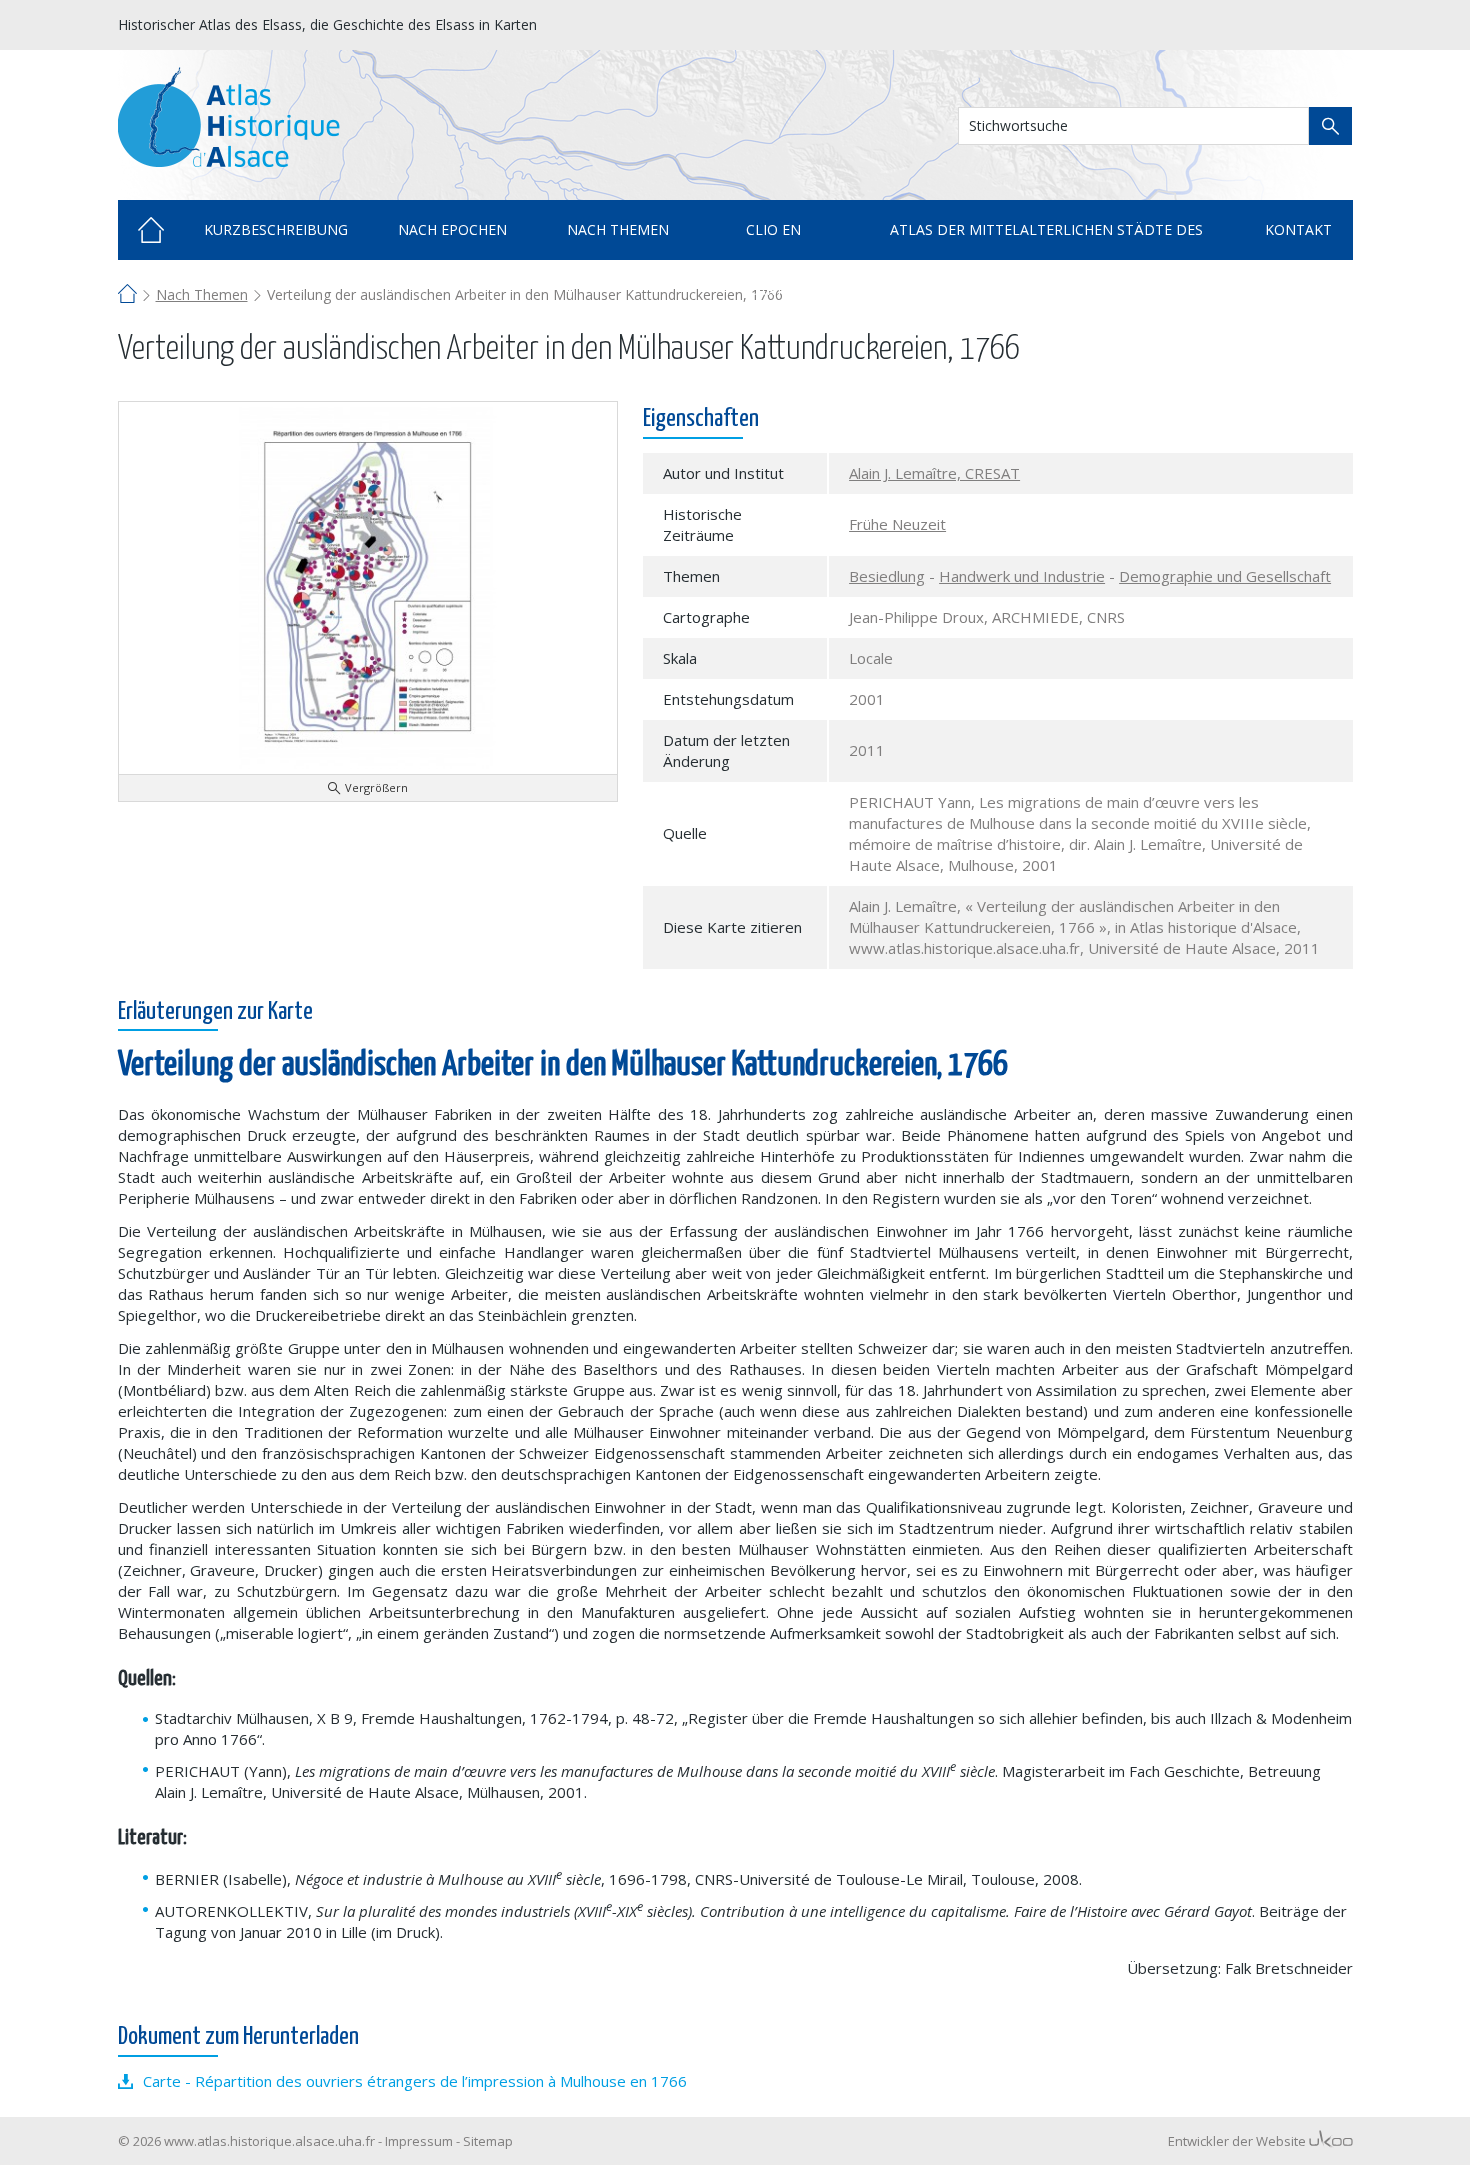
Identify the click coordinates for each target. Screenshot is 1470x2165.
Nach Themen (202, 294)
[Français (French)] (1309, 23)
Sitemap (488, 2141)
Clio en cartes (773, 240)
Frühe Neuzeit (897, 524)
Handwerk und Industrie (1022, 576)
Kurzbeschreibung (276, 229)
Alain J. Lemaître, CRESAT (934, 473)
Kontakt (1298, 229)
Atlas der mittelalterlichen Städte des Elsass (1046, 240)
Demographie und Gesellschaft (1225, 576)
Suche (1330, 126)
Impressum (419, 2141)
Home (151, 230)
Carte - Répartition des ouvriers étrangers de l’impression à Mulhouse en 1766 (415, 2081)
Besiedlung (887, 576)
